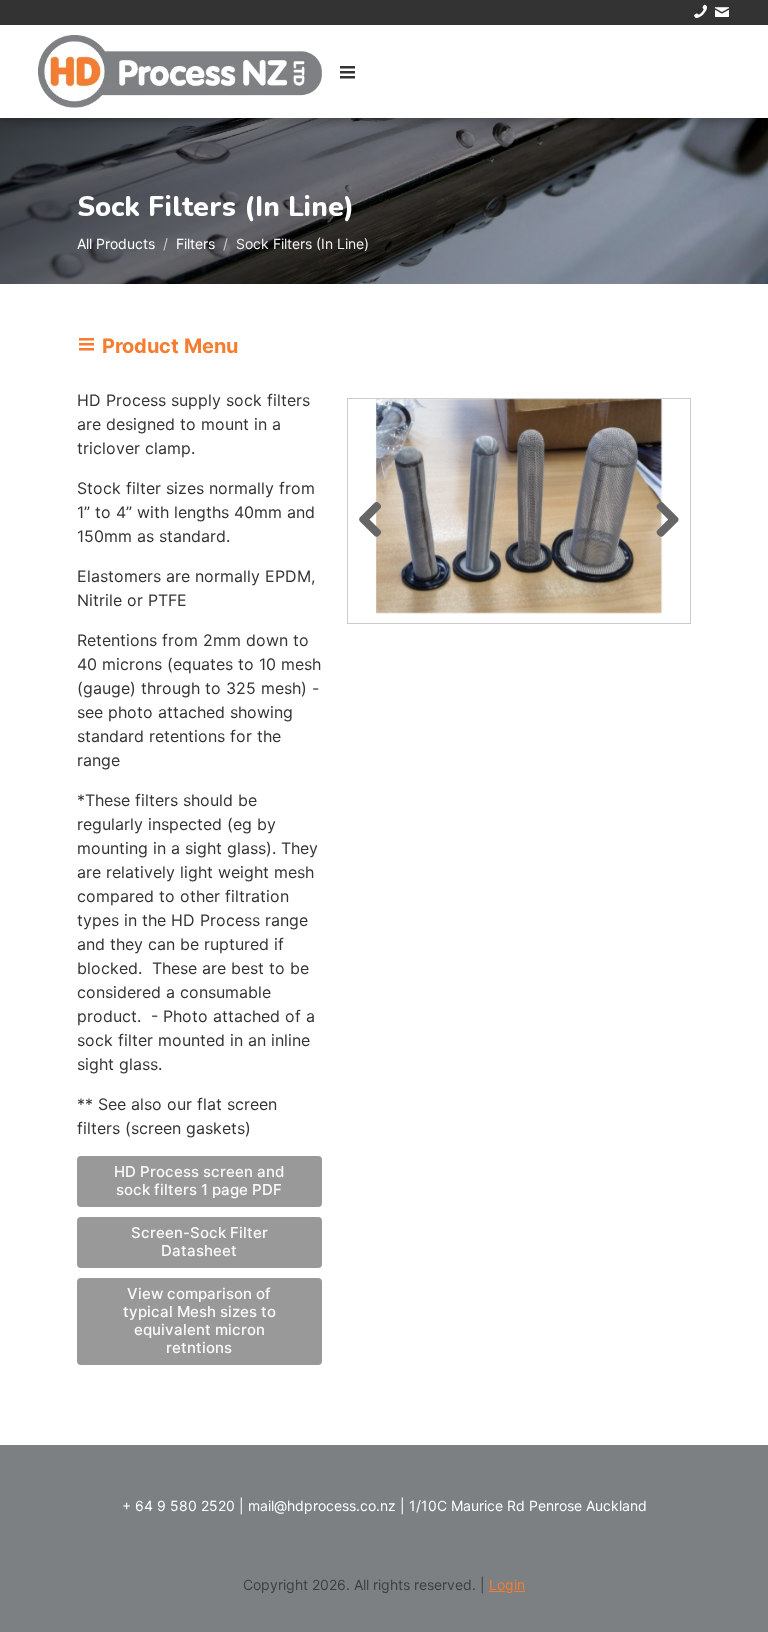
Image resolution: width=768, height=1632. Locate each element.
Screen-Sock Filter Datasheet (199, 1241)
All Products (116, 243)
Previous (378, 516)
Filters (195, 243)
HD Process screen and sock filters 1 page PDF (199, 1180)
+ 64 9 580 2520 (178, 1505)
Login (507, 1584)
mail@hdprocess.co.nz (322, 1505)
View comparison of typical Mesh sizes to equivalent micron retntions (199, 1320)
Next (660, 516)
